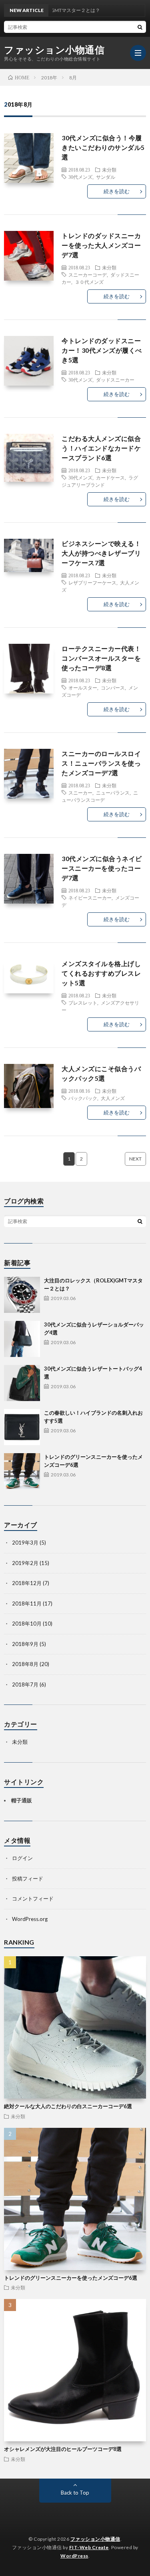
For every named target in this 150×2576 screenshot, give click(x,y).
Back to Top (75, 2493)
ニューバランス (113, 793)
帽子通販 (22, 1800)
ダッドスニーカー (115, 380)
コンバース (113, 687)
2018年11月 (27, 1603)
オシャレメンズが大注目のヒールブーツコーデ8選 (63, 2449)
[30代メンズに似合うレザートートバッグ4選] (22, 1383)
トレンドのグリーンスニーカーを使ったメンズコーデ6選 (71, 2278)
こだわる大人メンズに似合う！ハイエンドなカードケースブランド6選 (101, 448)
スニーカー (80, 793)
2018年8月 (25, 1664)
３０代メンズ (89, 282)
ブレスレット (83, 1003)
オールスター (83, 687)
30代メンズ (80, 177)
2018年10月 (27, 1624)
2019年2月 (25, 1563)
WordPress (74, 2556)
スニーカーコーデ (88, 275)
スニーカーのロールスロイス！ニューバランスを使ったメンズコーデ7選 (101, 763)
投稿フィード (28, 1878)
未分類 (109, 170)
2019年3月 (25, 1543)
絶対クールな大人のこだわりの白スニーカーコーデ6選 (68, 2106)
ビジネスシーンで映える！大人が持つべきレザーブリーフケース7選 (101, 553)
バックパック (83, 1098)
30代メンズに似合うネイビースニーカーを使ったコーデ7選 (102, 868)
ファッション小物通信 (54, 50)
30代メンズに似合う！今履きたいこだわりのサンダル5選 (103, 147)
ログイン (22, 1858)
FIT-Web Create (89, 2547)
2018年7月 (25, 1684)
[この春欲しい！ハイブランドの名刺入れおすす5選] (22, 1427)
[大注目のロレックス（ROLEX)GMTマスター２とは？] (22, 1295)
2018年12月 (27, 1583)
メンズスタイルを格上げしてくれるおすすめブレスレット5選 (101, 973)
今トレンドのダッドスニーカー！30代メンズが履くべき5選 (102, 350)
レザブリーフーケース (92, 582)
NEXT (135, 1159)
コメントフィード (33, 1899)
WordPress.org (30, 1919)
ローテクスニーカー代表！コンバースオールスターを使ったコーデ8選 (101, 658)
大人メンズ (113, 1098)
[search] (140, 27)
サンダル (106, 177)
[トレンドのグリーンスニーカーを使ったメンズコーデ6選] (22, 1471)
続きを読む (117, 191)
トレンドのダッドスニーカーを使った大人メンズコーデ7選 (101, 245)
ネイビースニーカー (90, 898)
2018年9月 (25, 1644)
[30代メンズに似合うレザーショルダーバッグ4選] (22, 1339)
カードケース (110, 477)
